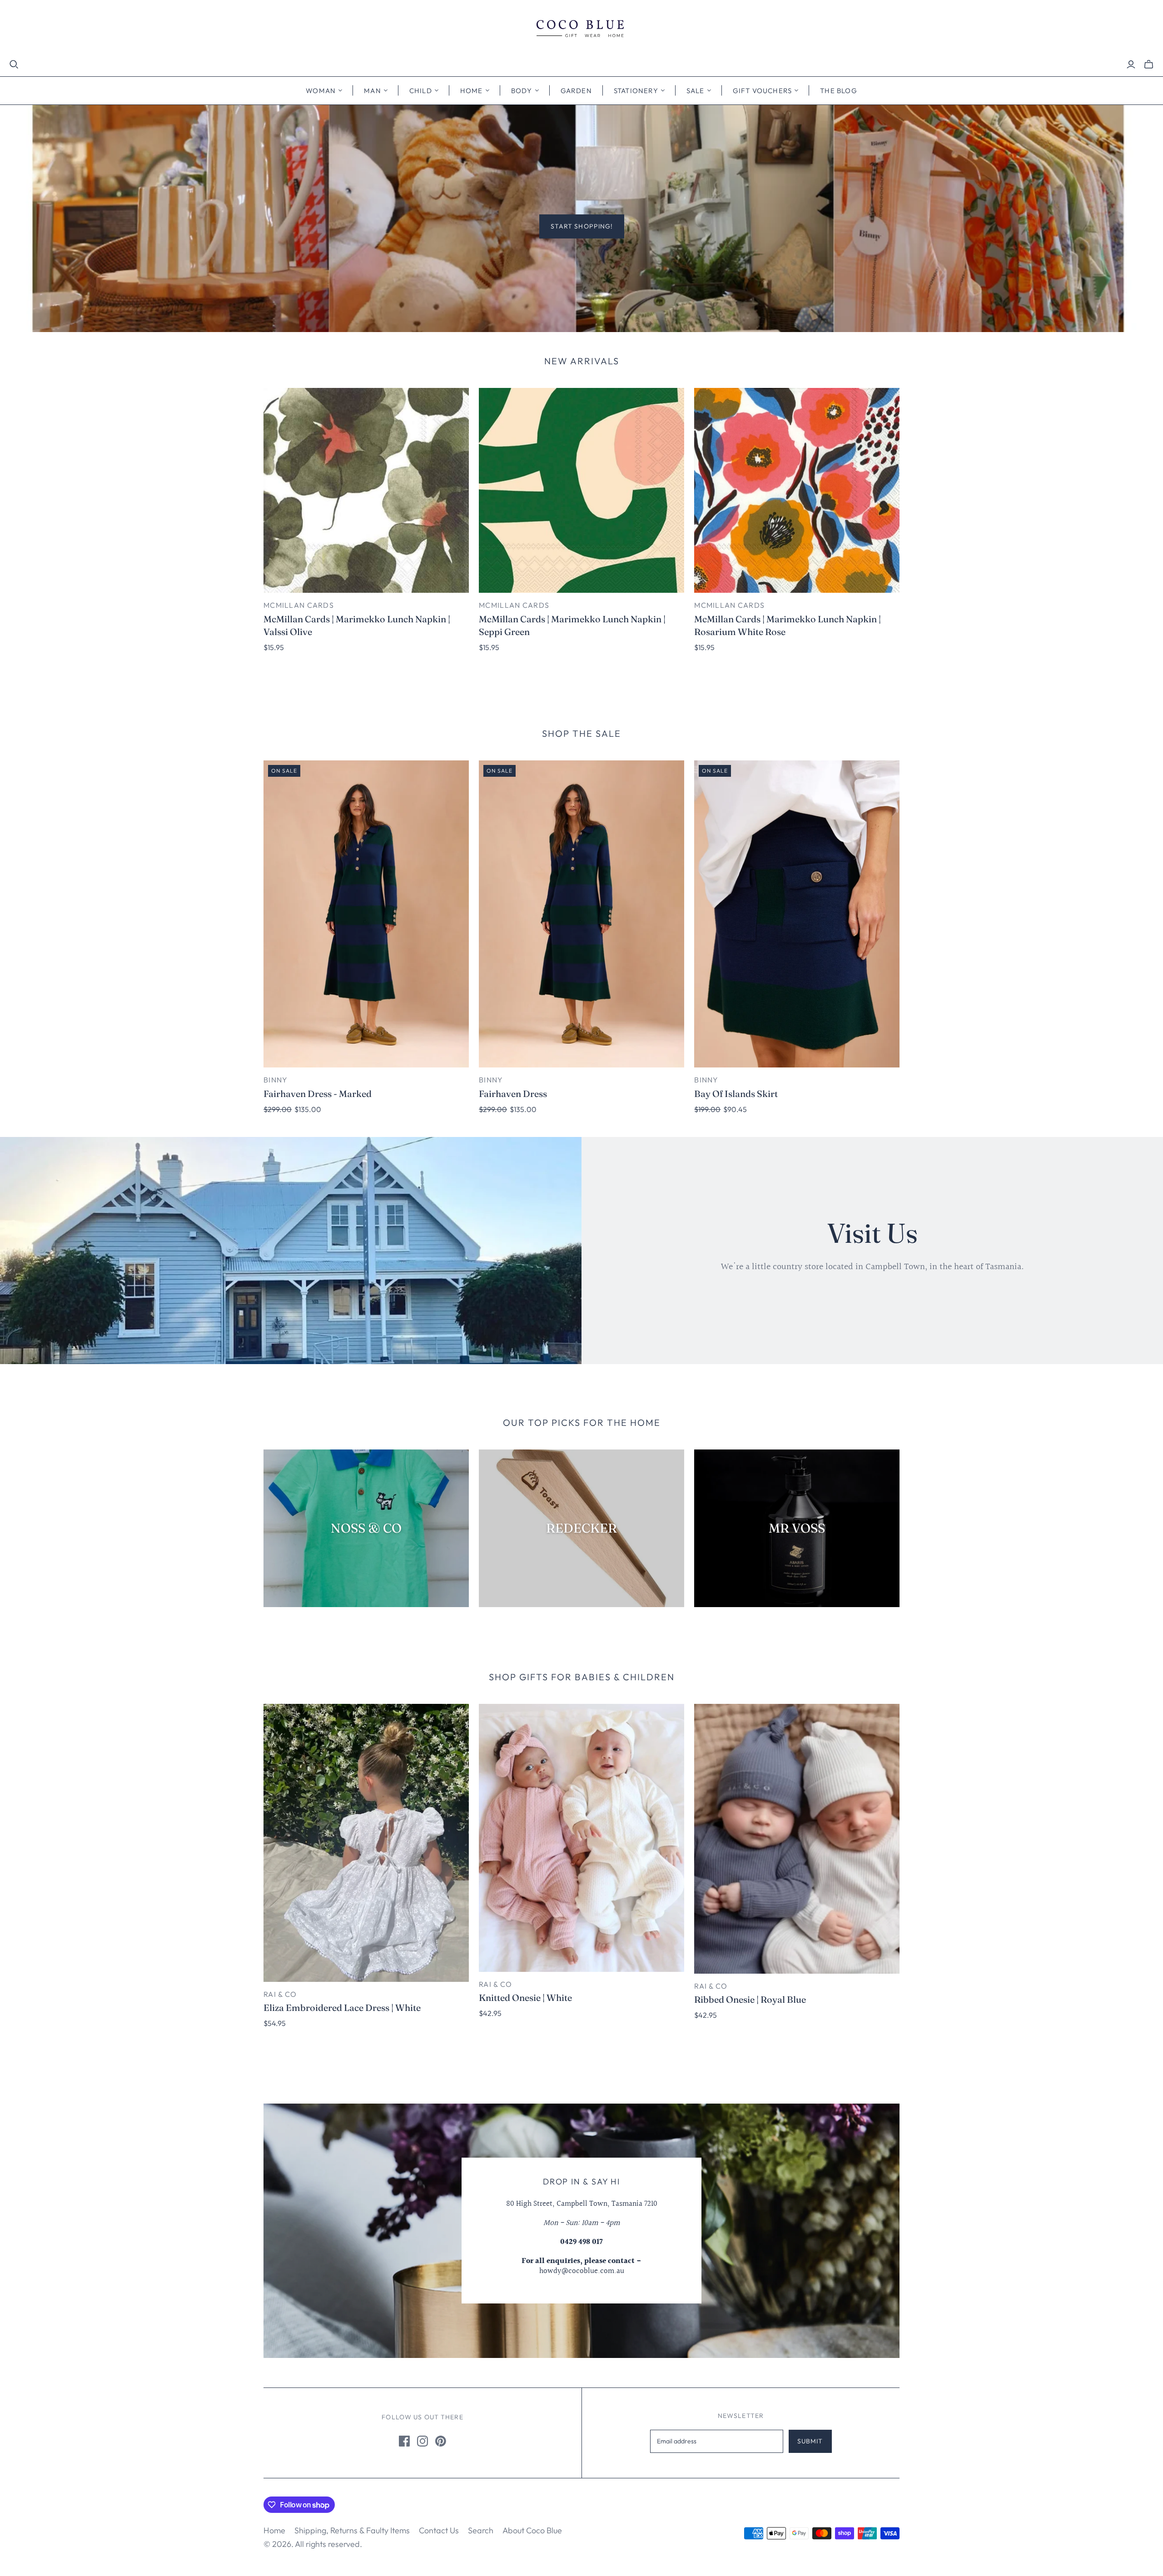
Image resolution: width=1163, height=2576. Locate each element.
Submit (810, 2441)
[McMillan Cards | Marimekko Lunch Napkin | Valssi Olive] (366, 491)
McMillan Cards (299, 605)
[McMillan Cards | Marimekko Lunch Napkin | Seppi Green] (581, 491)
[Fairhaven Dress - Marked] (366, 914)
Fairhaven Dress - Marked (318, 1094)
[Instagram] (422, 2441)
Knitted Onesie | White (525, 1998)
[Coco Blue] (581, 30)
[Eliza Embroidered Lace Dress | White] (366, 1843)
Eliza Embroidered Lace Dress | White (342, 2008)
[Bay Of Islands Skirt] (797, 914)
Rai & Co (280, 1994)
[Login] (1131, 65)
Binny (276, 1080)
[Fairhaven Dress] (581, 914)
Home (274, 2530)
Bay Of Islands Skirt (736, 1094)
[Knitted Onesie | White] (581, 1838)
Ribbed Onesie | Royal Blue (750, 1999)
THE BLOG (839, 91)
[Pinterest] (441, 2441)
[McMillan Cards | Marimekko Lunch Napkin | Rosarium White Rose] (797, 491)
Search (481, 2530)
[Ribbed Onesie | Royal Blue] (797, 1839)
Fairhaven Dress (513, 1094)
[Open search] (14, 65)
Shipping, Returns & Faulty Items (352, 2530)
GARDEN (576, 91)
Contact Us (439, 2530)
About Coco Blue (532, 2530)
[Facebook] (404, 2441)
